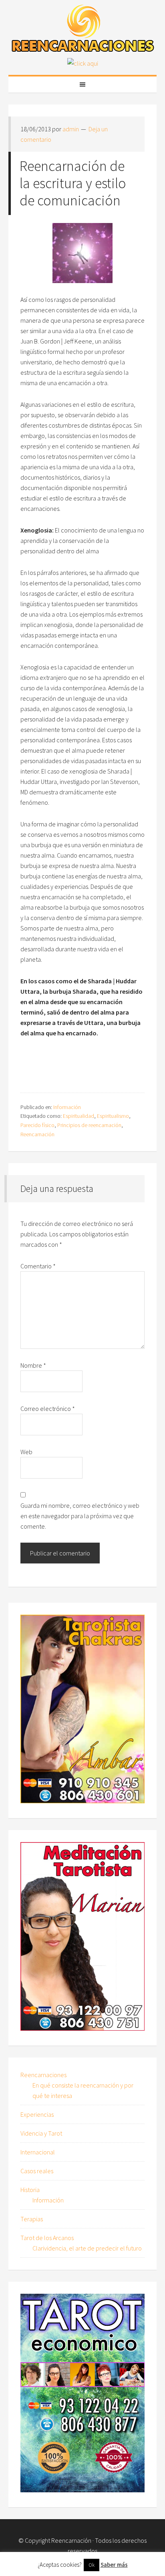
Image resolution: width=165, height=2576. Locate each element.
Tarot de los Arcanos (47, 2238)
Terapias (32, 2219)
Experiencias (37, 2114)
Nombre (33, 1365)
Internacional (38, 2152)
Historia (30, 2190)
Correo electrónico (48, 1409)
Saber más (114, 2565)
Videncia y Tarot (41, 2133)
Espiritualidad (78, 1116)
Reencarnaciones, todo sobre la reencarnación (83, 28)
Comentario (38, 1266)
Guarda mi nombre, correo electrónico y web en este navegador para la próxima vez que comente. (80, 1516)
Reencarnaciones (43, 2075)
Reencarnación (37, 1134)
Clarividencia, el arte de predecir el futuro (87, 2248)
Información (67, 1107)
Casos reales (37, 2171)
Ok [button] (92, 2565)
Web (26, 1452)
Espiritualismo (113, 1116)
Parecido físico (37, 1125)
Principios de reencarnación (89, 1125)
